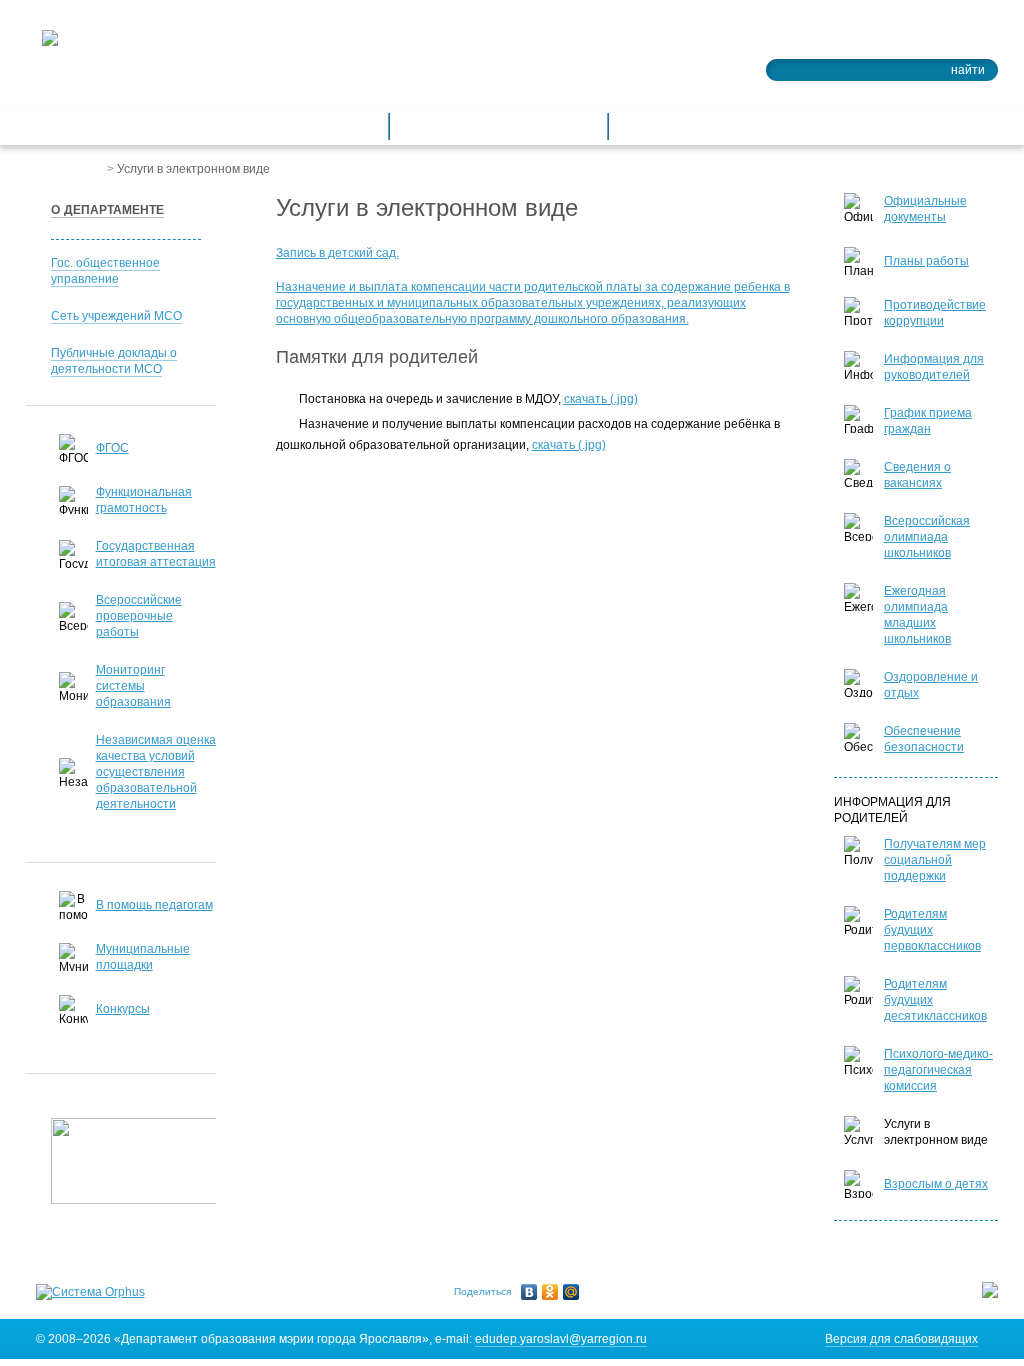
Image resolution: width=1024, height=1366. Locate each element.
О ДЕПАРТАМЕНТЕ (107, 210)
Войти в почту (942, 36)
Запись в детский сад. (337, 253)
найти (968, 70)
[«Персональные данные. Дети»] (141, 1161)
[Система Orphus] (90, 1292)
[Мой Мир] (571, 1292)
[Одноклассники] (550, 1292)
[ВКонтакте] (529, 1292)
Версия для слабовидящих (901, 1339)
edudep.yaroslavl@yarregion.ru (561, 1339)
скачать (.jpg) (601, 399)
